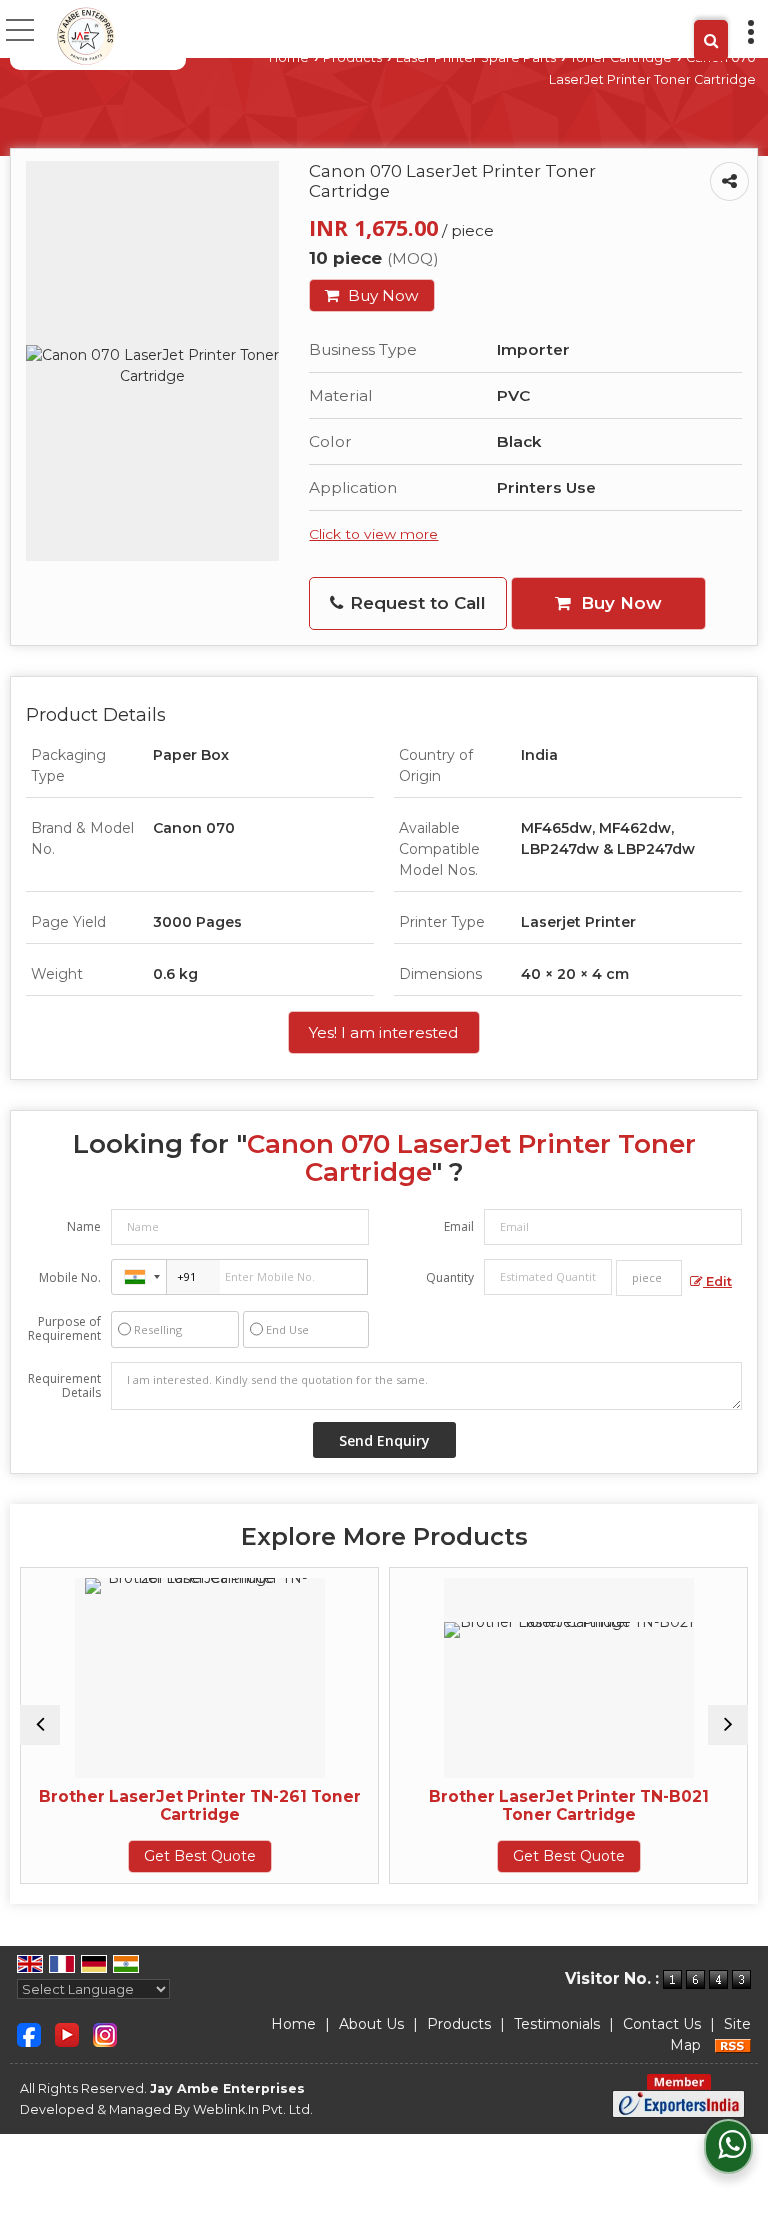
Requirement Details (64, 1386)
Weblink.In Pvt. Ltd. (253, 2109)
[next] (728, 1725)
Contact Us (662, 2024)
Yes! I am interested (384, 1032)
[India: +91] (139, 1277)
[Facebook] (29, 2033)
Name (84, 1226)
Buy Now (381, 295)
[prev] (40, 1725)
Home (289, 57)
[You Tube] (67, 2033)
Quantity (450, 1277)
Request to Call (415, 603)
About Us (371, 2024)
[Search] (711, 40)
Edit (717, 1281)
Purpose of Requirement (64, 1329)
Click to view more (373, 534)
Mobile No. (70, 1277)
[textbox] (649, 1278)
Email (459, 1226)
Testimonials (557, 2024)
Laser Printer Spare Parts (476, 57)
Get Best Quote (149, 1856)
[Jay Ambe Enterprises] (86, 35)
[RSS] (733, 2045)
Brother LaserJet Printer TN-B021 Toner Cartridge (518, 1805)
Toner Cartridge (621, 57)
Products (352, 57)
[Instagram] (105, 2033)
